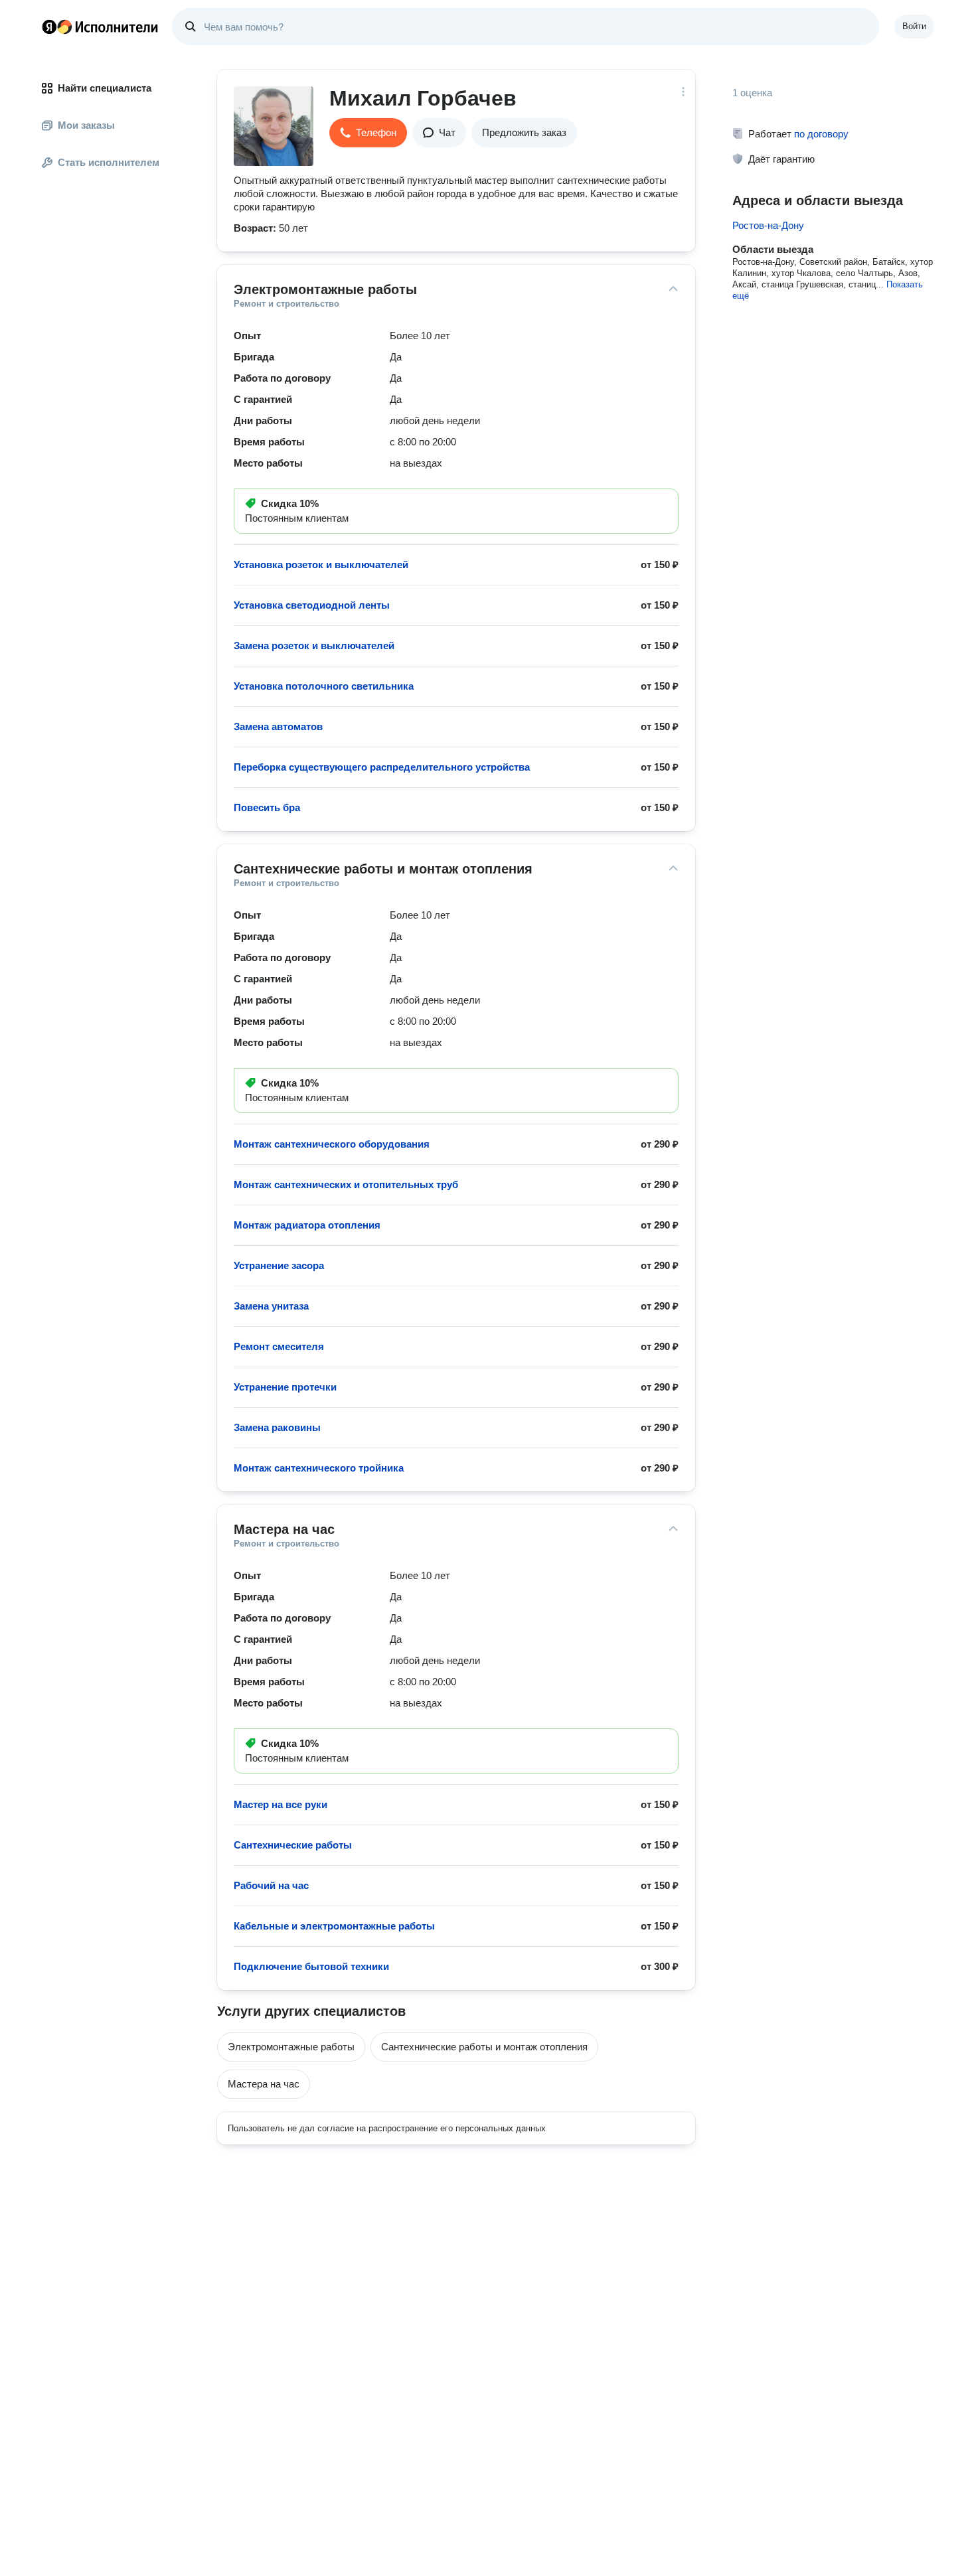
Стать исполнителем (109, 162)
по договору (821, 134)
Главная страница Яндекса (49, 27)
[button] (368, 133)
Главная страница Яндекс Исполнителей (100, 27)
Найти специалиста (105, 88)
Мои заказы (86, 125)
